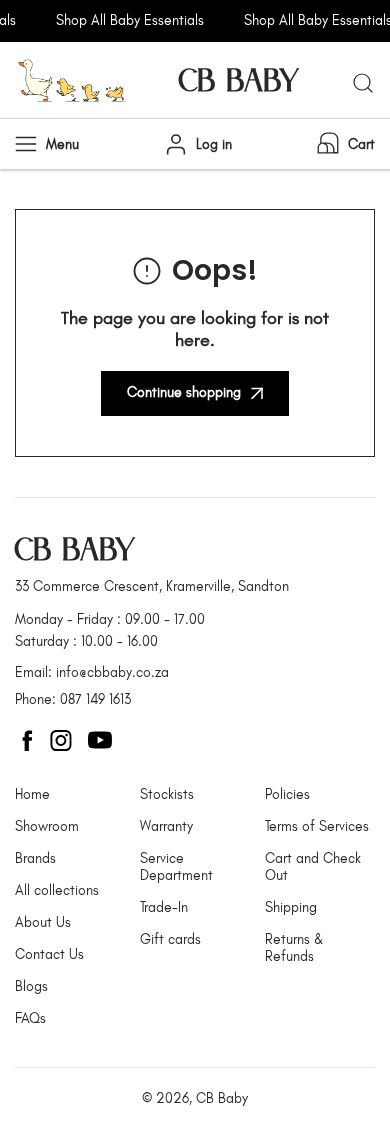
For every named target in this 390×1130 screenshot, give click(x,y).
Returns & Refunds (294, 948)
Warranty (166, 826)
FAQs (30, 1018)
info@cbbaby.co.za (112, 672)
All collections (57, 890)
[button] (344, 144)
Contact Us (49, 954)
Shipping (291, 907)
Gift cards (170, 939)
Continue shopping (184, 392)
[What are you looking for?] (363, 83)
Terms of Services (317, 826)
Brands (35, 858)
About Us (43, 922)
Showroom (47, 826)
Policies (287, 794)
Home (32, 794)
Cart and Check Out (313, 867)
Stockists (167, 794)
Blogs (31, 986)
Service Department (176, 867)
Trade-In (164, 907)
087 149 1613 (95, 699)
